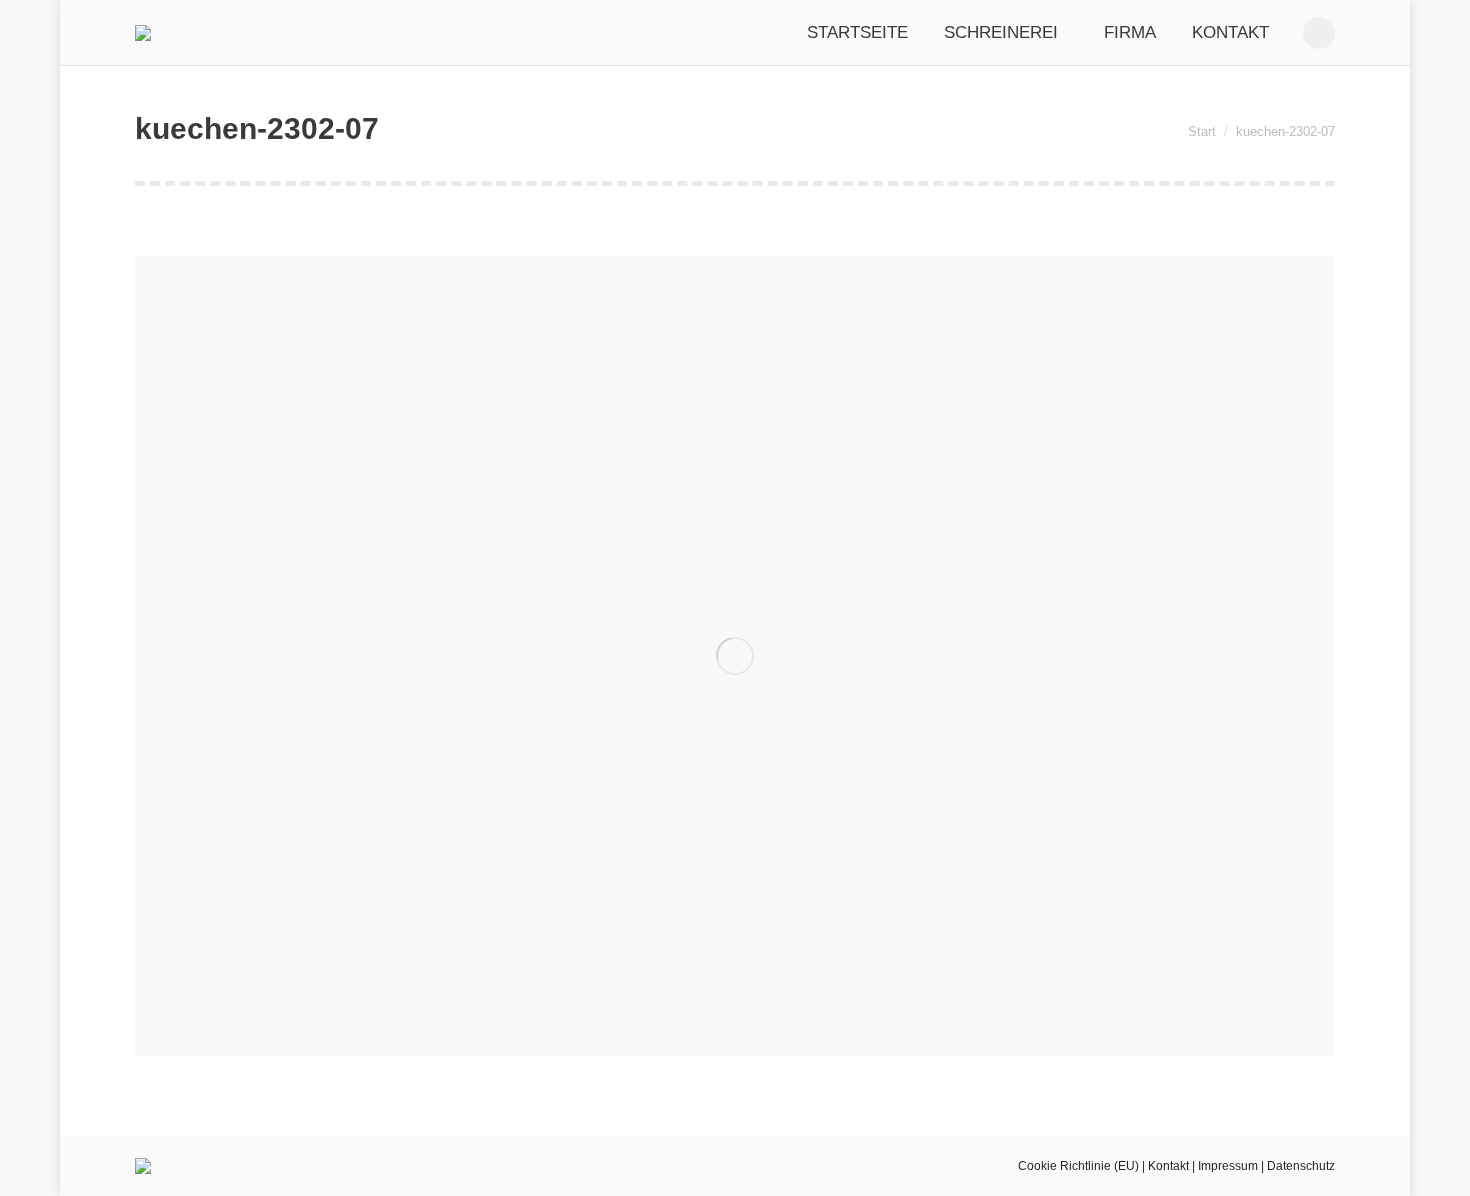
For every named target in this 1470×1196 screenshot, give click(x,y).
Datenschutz (1301, 1166)
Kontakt (1168, 1166)
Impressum (1228, 1166)
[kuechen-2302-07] (735, 656)
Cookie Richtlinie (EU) (1078, 1166)
